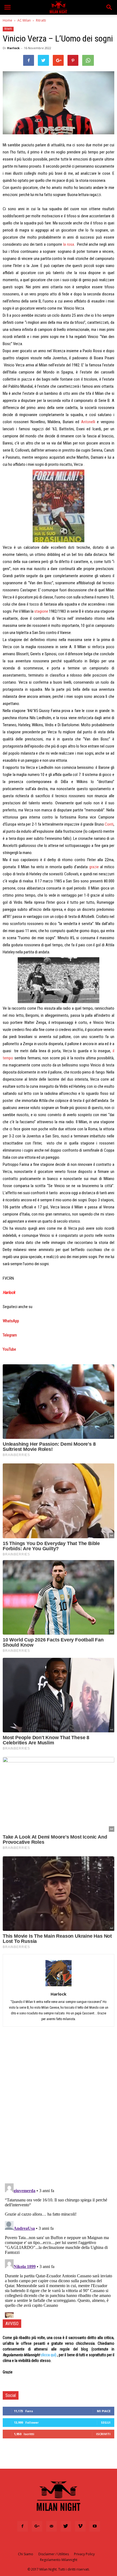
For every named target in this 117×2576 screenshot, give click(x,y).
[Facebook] (23, 2526)
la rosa (69, 244)
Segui (106, 2422)
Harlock (13, 48)
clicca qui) (48, 2355)
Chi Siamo (26, 2554)
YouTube (9, 1349)
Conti (109, 824)
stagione (41, 611)
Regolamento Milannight (59, 2560)
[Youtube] (95, 2526)
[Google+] (37, 2526)
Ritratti (41, 20)
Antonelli (88, 422)
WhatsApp (11, 1321)
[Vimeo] (80, 2526)
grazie (94, 867)
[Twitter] (66, 2526)
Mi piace (104, 2411)
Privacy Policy (84, 2554)
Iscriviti (103, 2434)
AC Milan (24, 20)
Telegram (10, 1335)
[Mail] (51, 2526)
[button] (109, 7)
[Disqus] (59, 2108)
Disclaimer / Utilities (54, 2554)
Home (7, 20)
